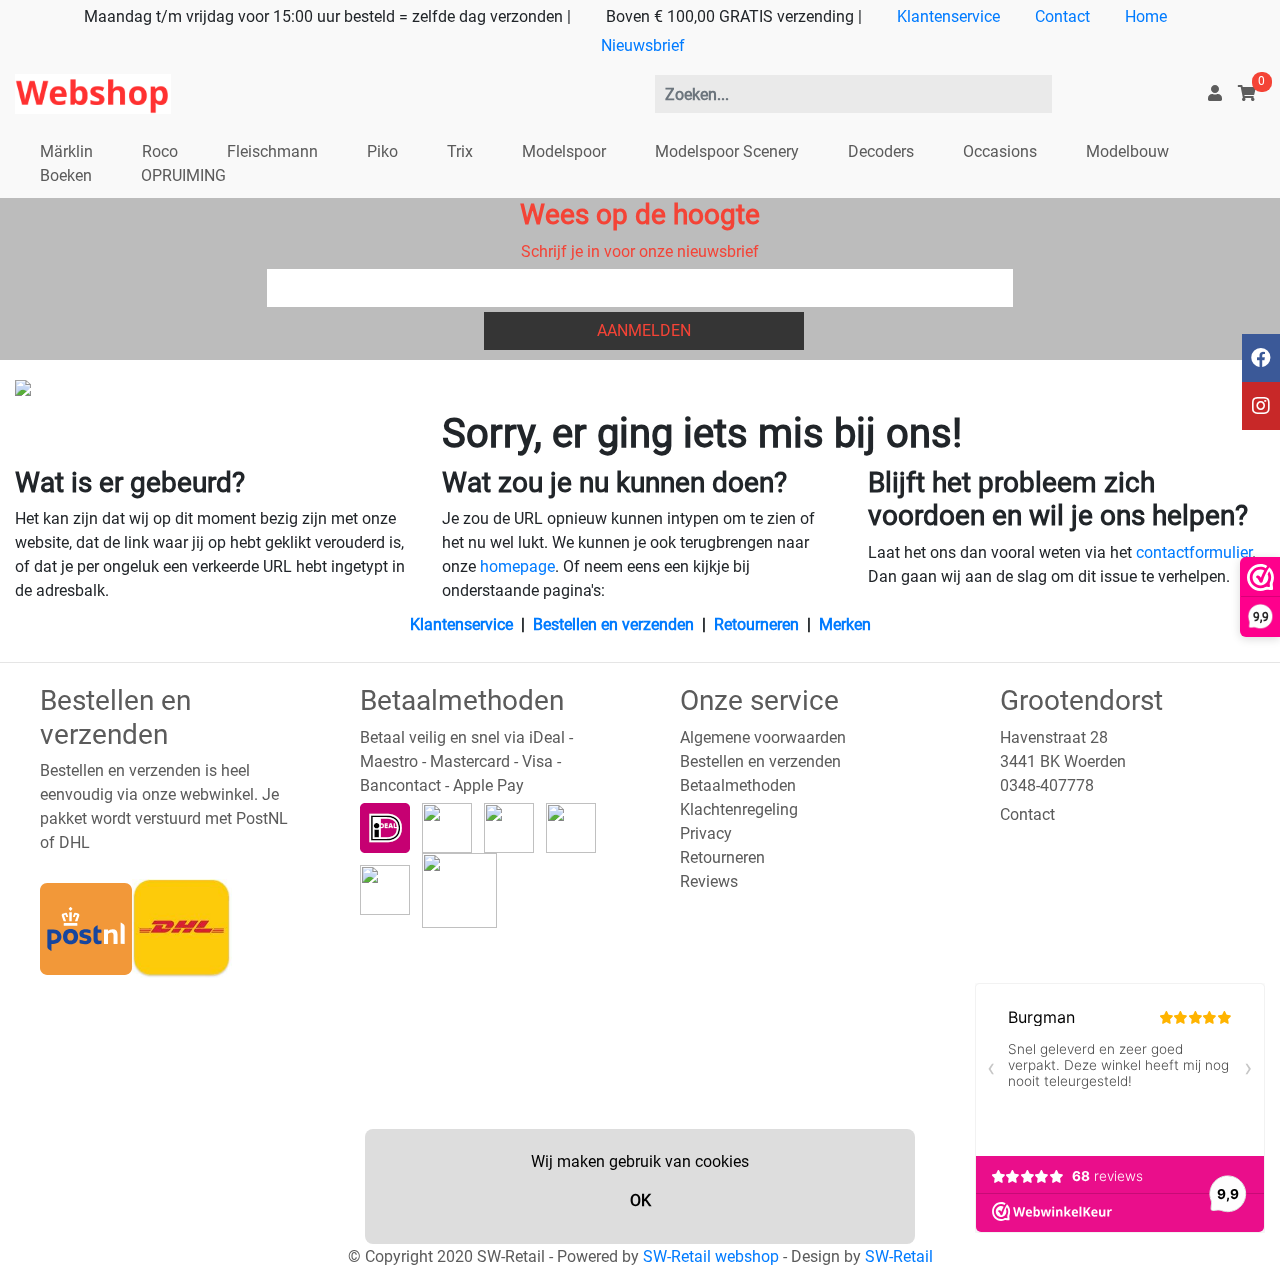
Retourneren (756, 624)
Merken (845, 624)
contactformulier (1194, 552)
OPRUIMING (183, 175)
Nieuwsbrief (643, 45)
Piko (382, 151)
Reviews (709, 881)
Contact (1062, 16)
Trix (460, 151)
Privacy (706, 833)
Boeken (66, 175)
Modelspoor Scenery (727, 151)
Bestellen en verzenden (613, 624)
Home (1146, 16)
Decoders (881, 151)
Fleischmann (272, 151)
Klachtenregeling (739, 809)
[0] (1247, 93)
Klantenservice (948, 16)
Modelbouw (1127, 151)
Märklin (66, 151)
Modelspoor (564, 151)
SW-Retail (899, 1256)
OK (640, 1200)
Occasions (1000, 151)
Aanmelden (644, 330)
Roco (160, 151)
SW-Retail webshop (711, 1256)
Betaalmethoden (738, 785)
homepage (517, 566)
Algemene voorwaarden (763, 737)
